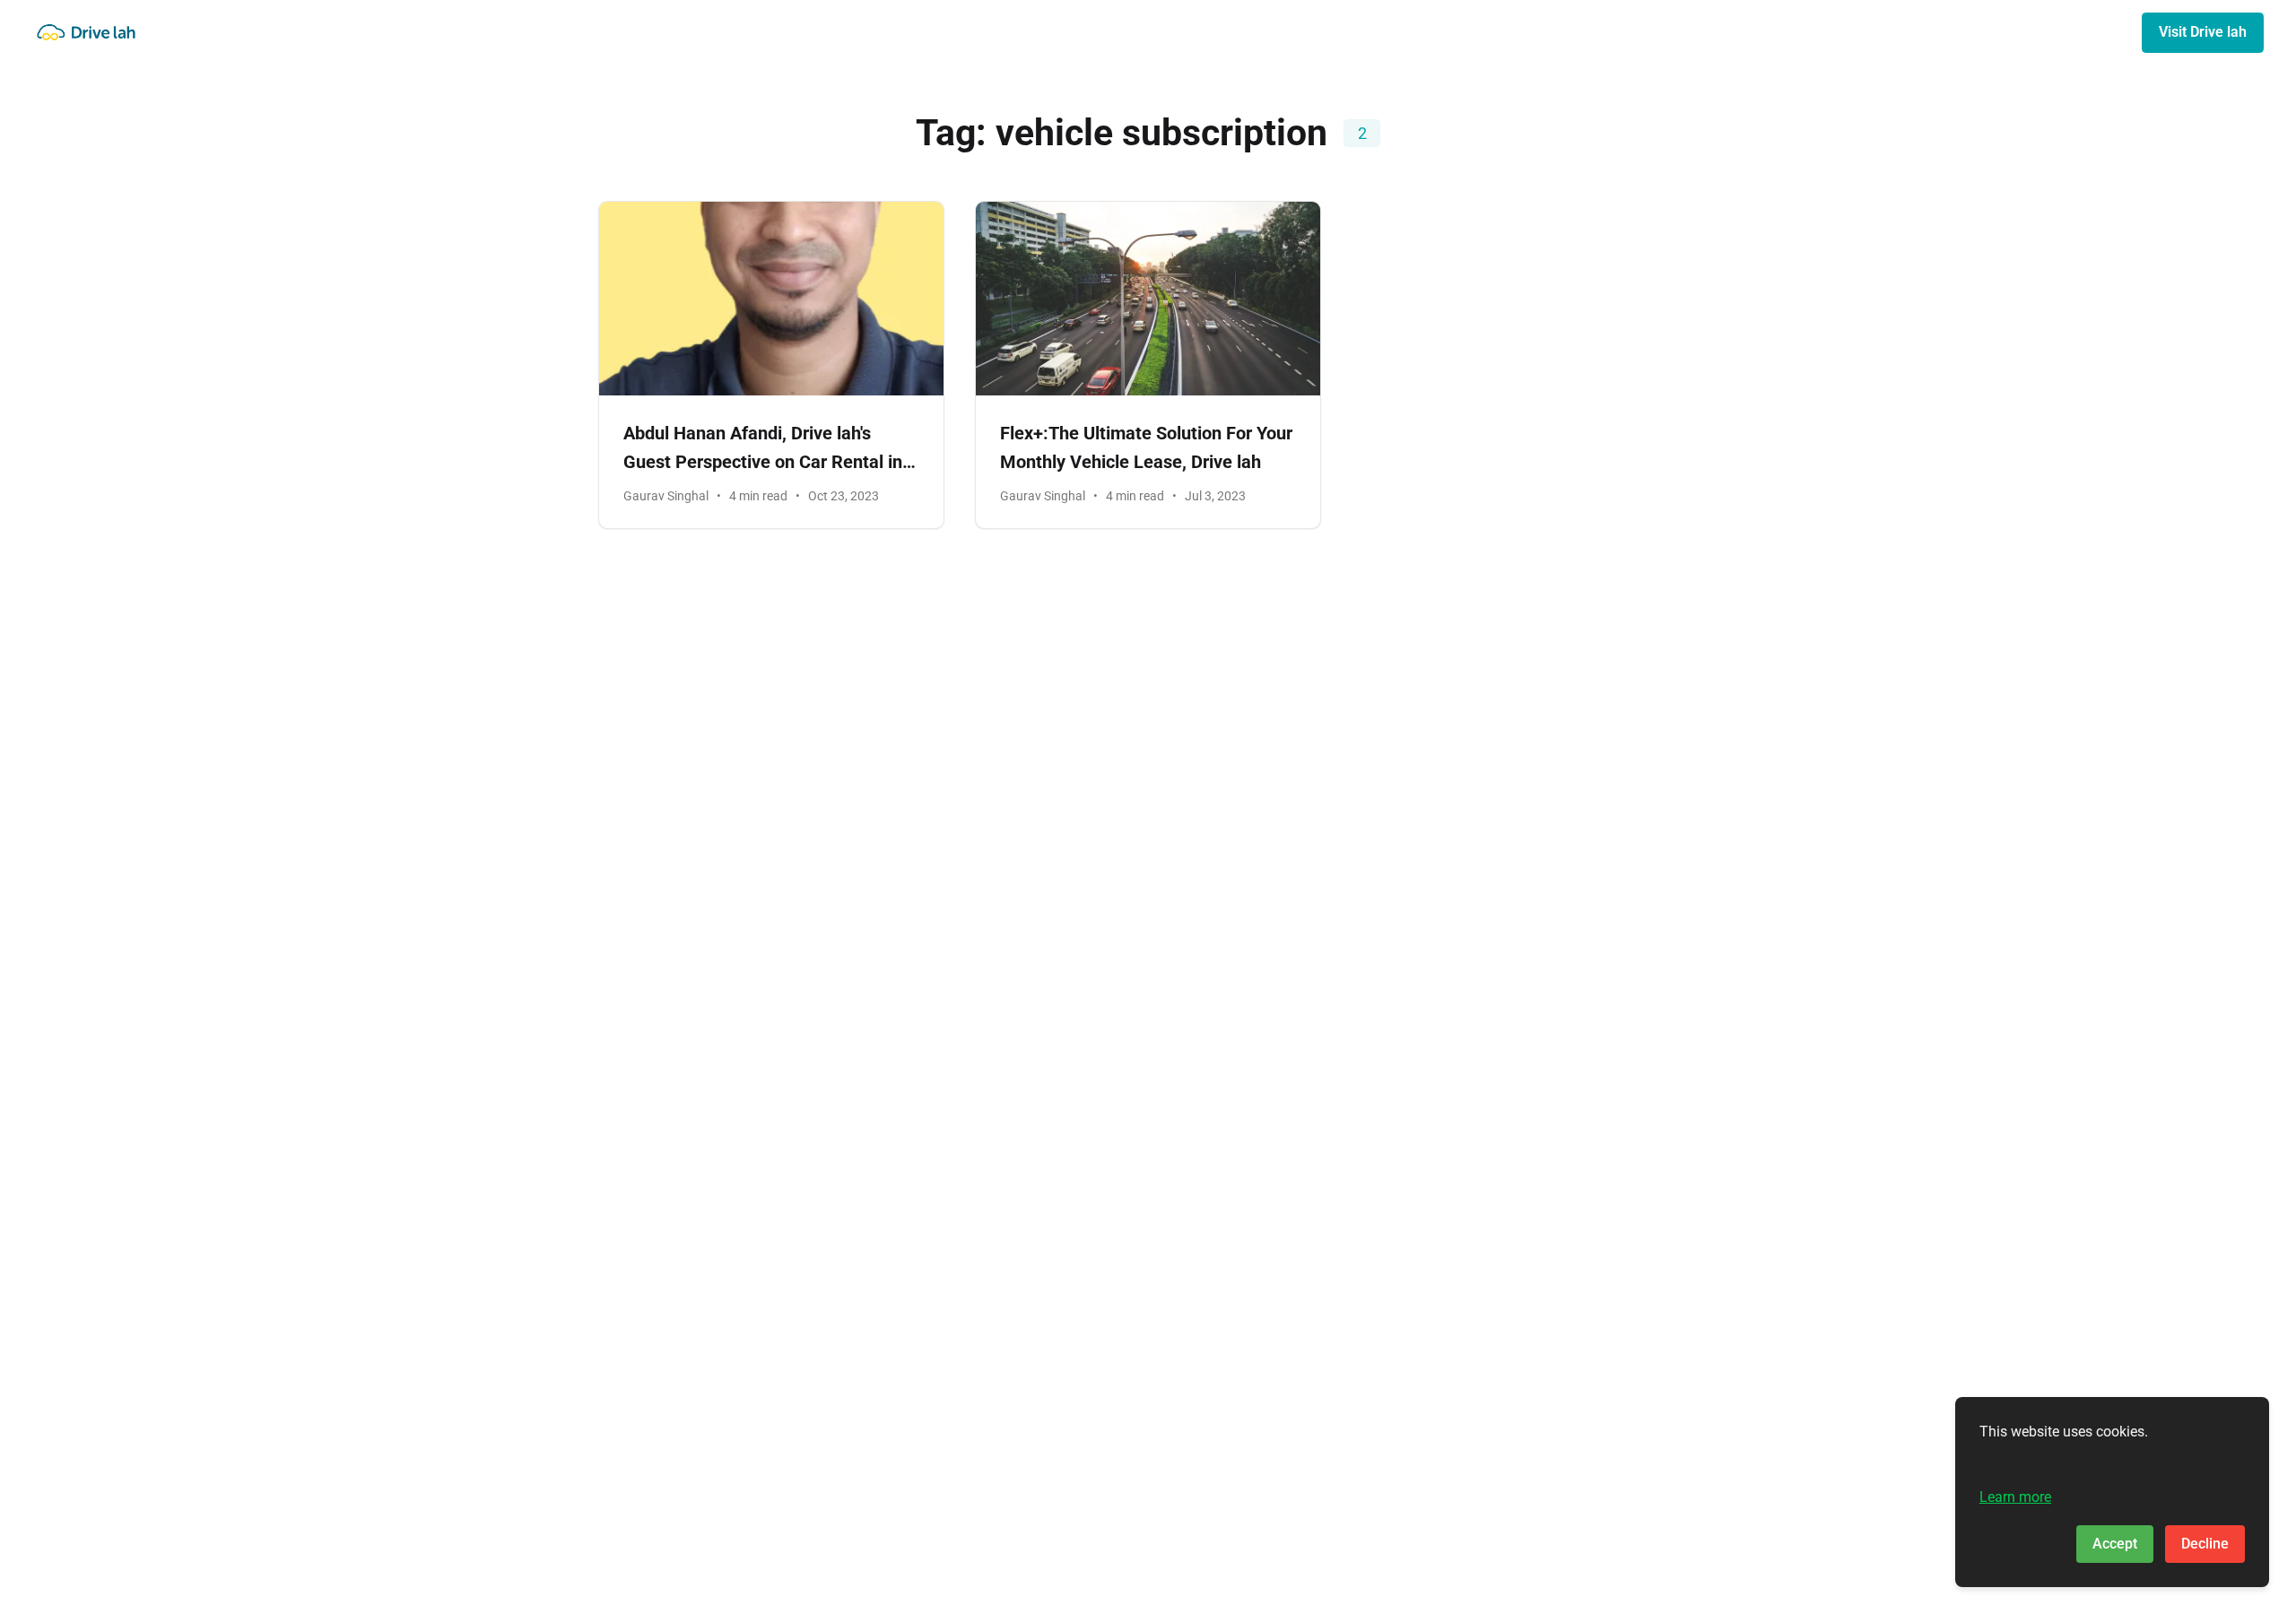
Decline (2205, 1544)
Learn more (2015, 1497)
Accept (2115, 1544)
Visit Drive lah (2203, 32)
